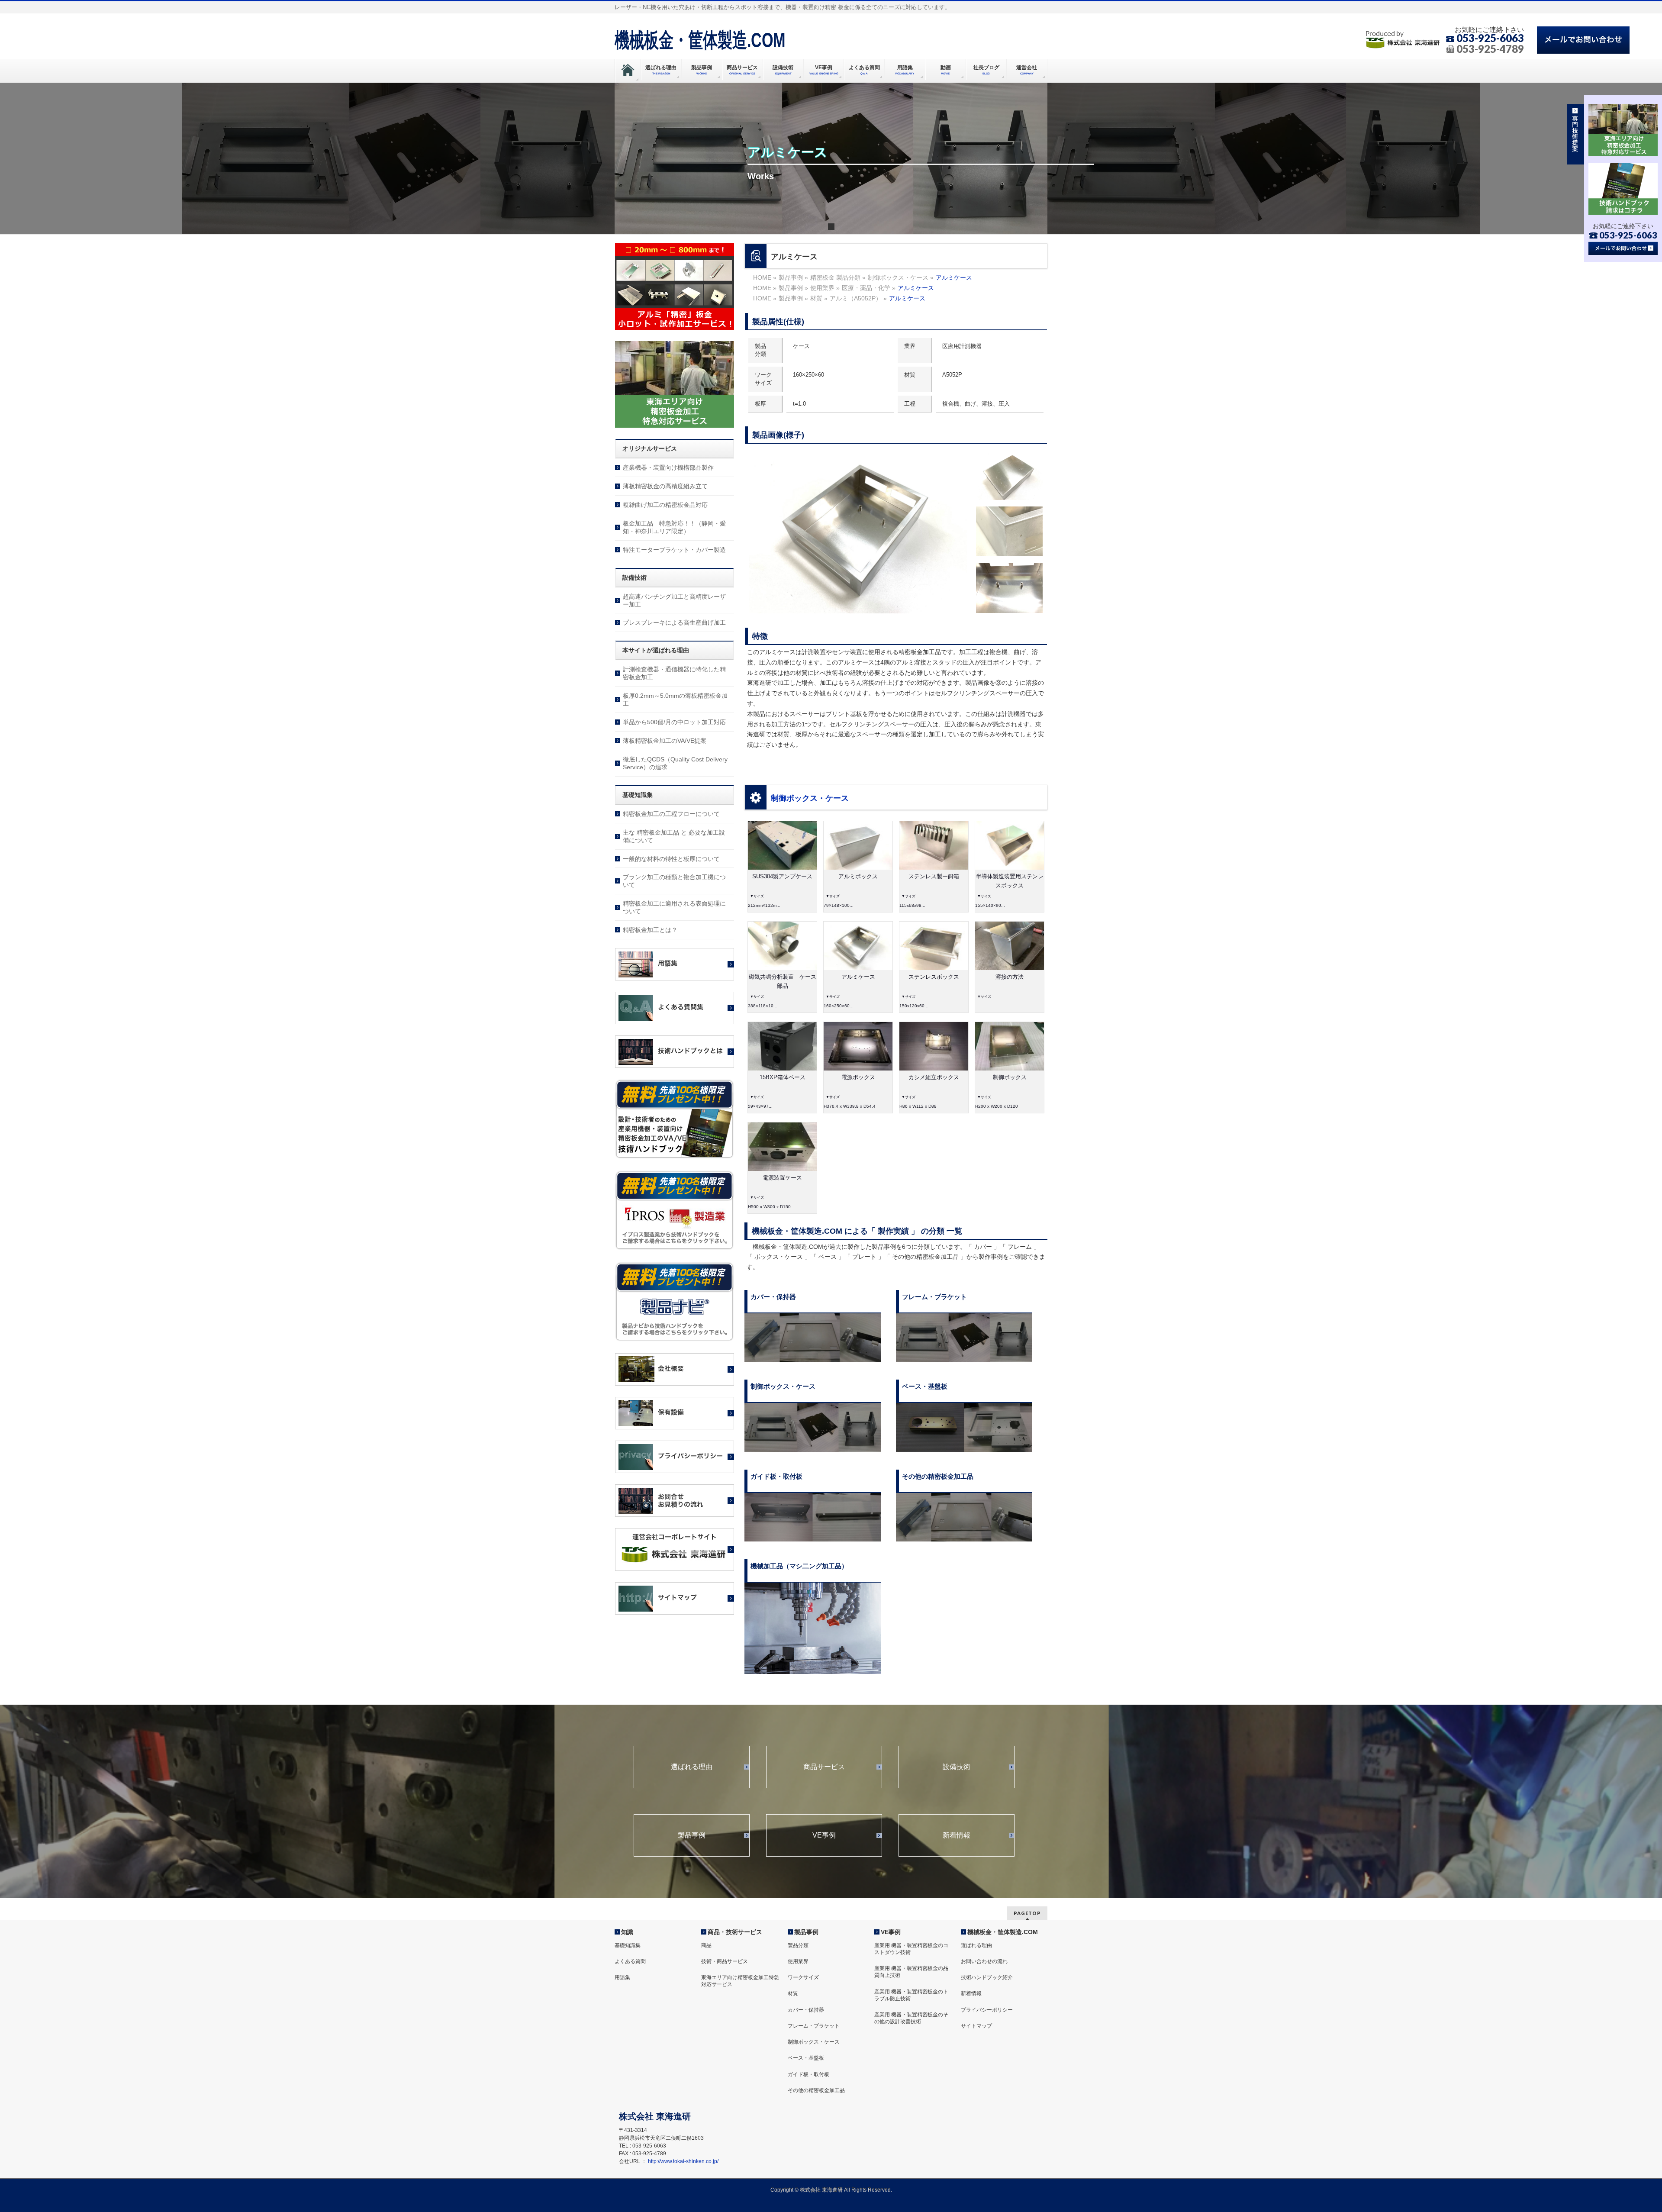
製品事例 (692, 1835)
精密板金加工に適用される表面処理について (674, 907)
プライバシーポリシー (987, 2010)
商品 (706, 1945)
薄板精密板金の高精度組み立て (665, 486)
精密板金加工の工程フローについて (671, 814)
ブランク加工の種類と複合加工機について (674, 881)
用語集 (622, 1977)
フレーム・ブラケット (814, 2026)
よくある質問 (630, 1961)
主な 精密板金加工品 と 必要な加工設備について (674, 836)
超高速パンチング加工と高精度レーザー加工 (674, 600)
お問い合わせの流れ (984, 1961)
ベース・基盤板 (806, 2058)
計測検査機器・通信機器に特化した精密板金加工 (674, 673)
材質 (793, 1993)
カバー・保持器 (806, 2010)
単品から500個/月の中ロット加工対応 (674, 722)
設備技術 (957, 1767)
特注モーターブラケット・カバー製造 (674, 550)
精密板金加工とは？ (650, 930)
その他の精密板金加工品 (816, 2090)
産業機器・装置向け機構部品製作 (668, 468)
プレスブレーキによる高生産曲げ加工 (674, 622)
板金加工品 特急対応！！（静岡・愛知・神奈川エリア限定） (674, 527)
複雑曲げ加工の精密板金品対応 (665, 505)
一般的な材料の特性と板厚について (671, 859)
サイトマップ (976, 2026)
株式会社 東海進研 (821, 2190)
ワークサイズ (803, 1977)
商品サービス (824, 1767)
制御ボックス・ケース (810, 798)
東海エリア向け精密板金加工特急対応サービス (740, 1981)
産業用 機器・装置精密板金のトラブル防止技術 (911, 1995)
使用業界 (798, 1961)
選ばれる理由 (692, 1767)
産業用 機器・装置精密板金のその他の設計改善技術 (911, 2018)
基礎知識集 (628, 1945)
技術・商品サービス (725, 1961)
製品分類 (798, 1945)
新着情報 (957, 1835)
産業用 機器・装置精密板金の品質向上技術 (911, 1972)
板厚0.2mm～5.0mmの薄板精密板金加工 (675, 700)
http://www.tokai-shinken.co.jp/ (683, 2161)
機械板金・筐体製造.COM (700, 40)
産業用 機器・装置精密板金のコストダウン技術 (911, 1949)
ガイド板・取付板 (808, 2074)
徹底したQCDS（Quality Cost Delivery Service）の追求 (675, 763)
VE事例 (824, 1835)
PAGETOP (1027, 1913)
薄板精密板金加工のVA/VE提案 (665, 741)
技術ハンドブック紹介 (987, 1977)
